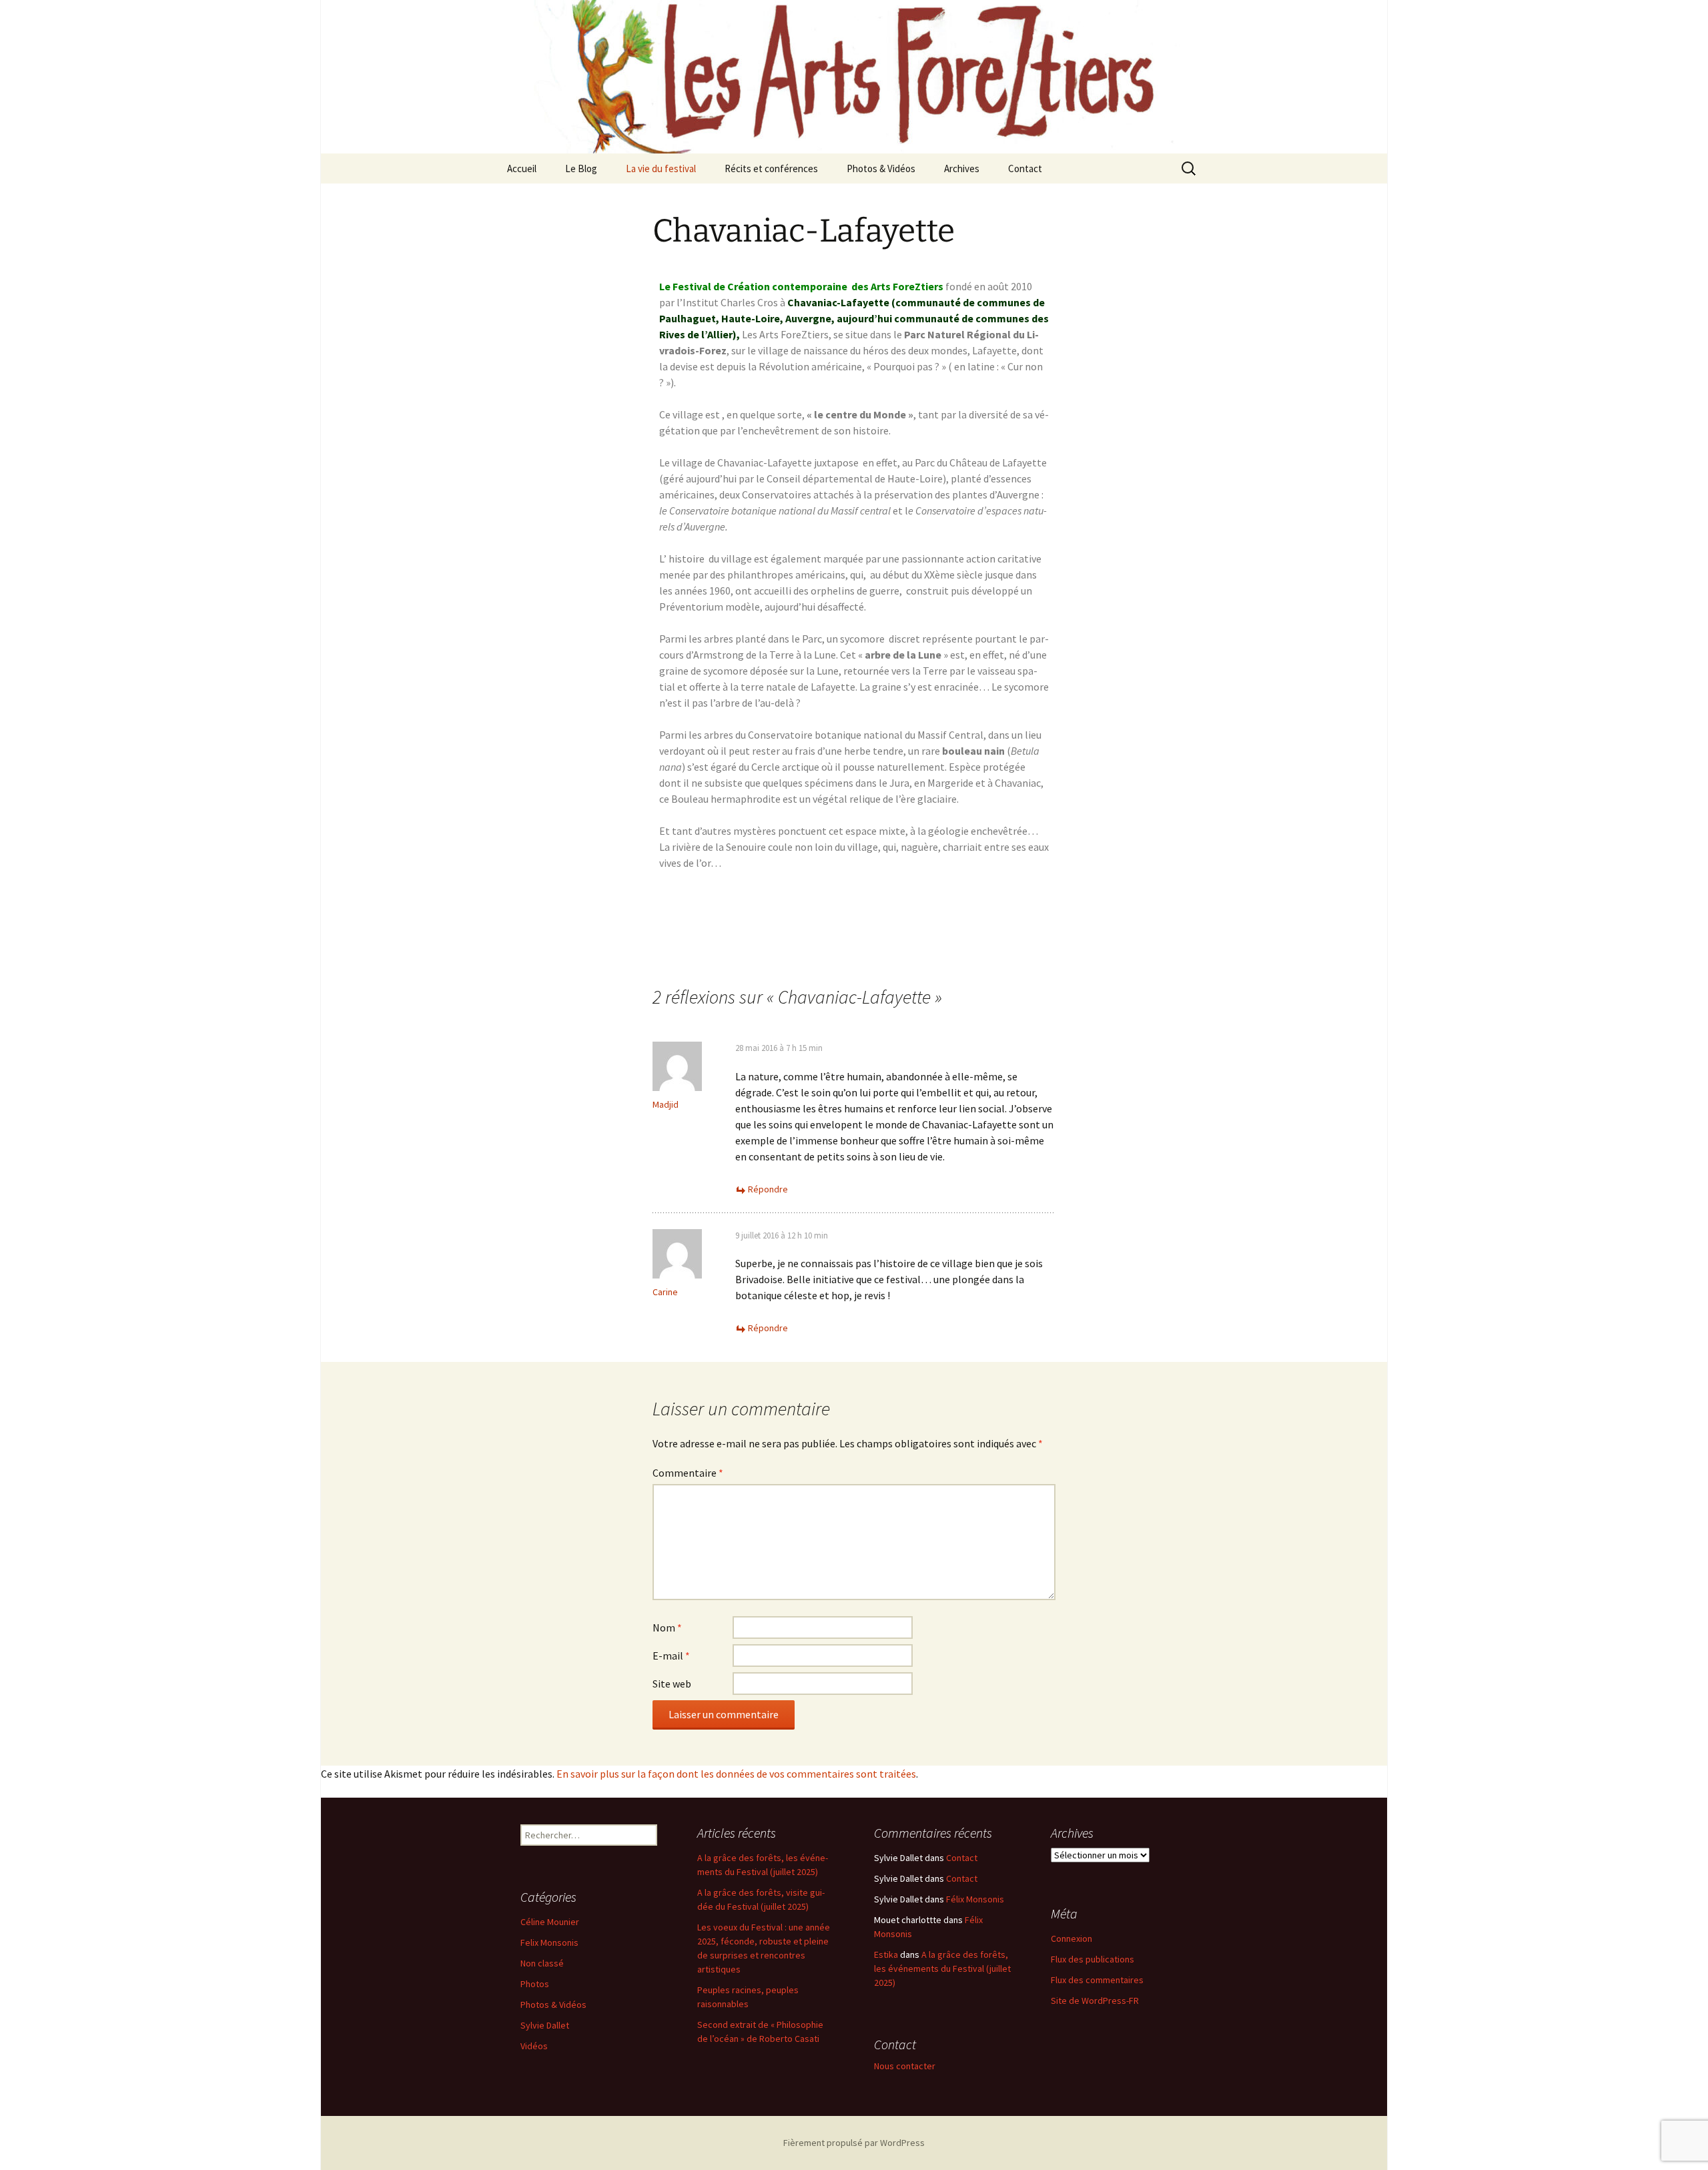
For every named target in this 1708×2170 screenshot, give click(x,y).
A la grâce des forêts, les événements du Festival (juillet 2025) (942, 1968)
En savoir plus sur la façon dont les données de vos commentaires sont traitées (736, 1774)
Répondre (768, 1189)
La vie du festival (661, 168)
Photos (535, 1984)
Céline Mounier (550, 1922)
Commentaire (688, 1473)
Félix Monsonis (975, 1899)
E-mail (671, 1656)
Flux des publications (1093, 1959)
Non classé (542, 1963)
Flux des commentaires (1097, 1980)
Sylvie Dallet (545, 2025)
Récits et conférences (771, 168)
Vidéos (534, 2046)
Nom (667, 1627)
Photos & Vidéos (881, 168)
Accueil (522, 168)
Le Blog (581, 168)
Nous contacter (905, 2066)
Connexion (1072, 1938)
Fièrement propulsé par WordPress (854, 2143)
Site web (672, 1684)
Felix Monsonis (549, 1942)
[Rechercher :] (1190, 169)
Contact (1025, 168)
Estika (886, 1954)
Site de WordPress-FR (1095, 2001)
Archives (962, 168)
